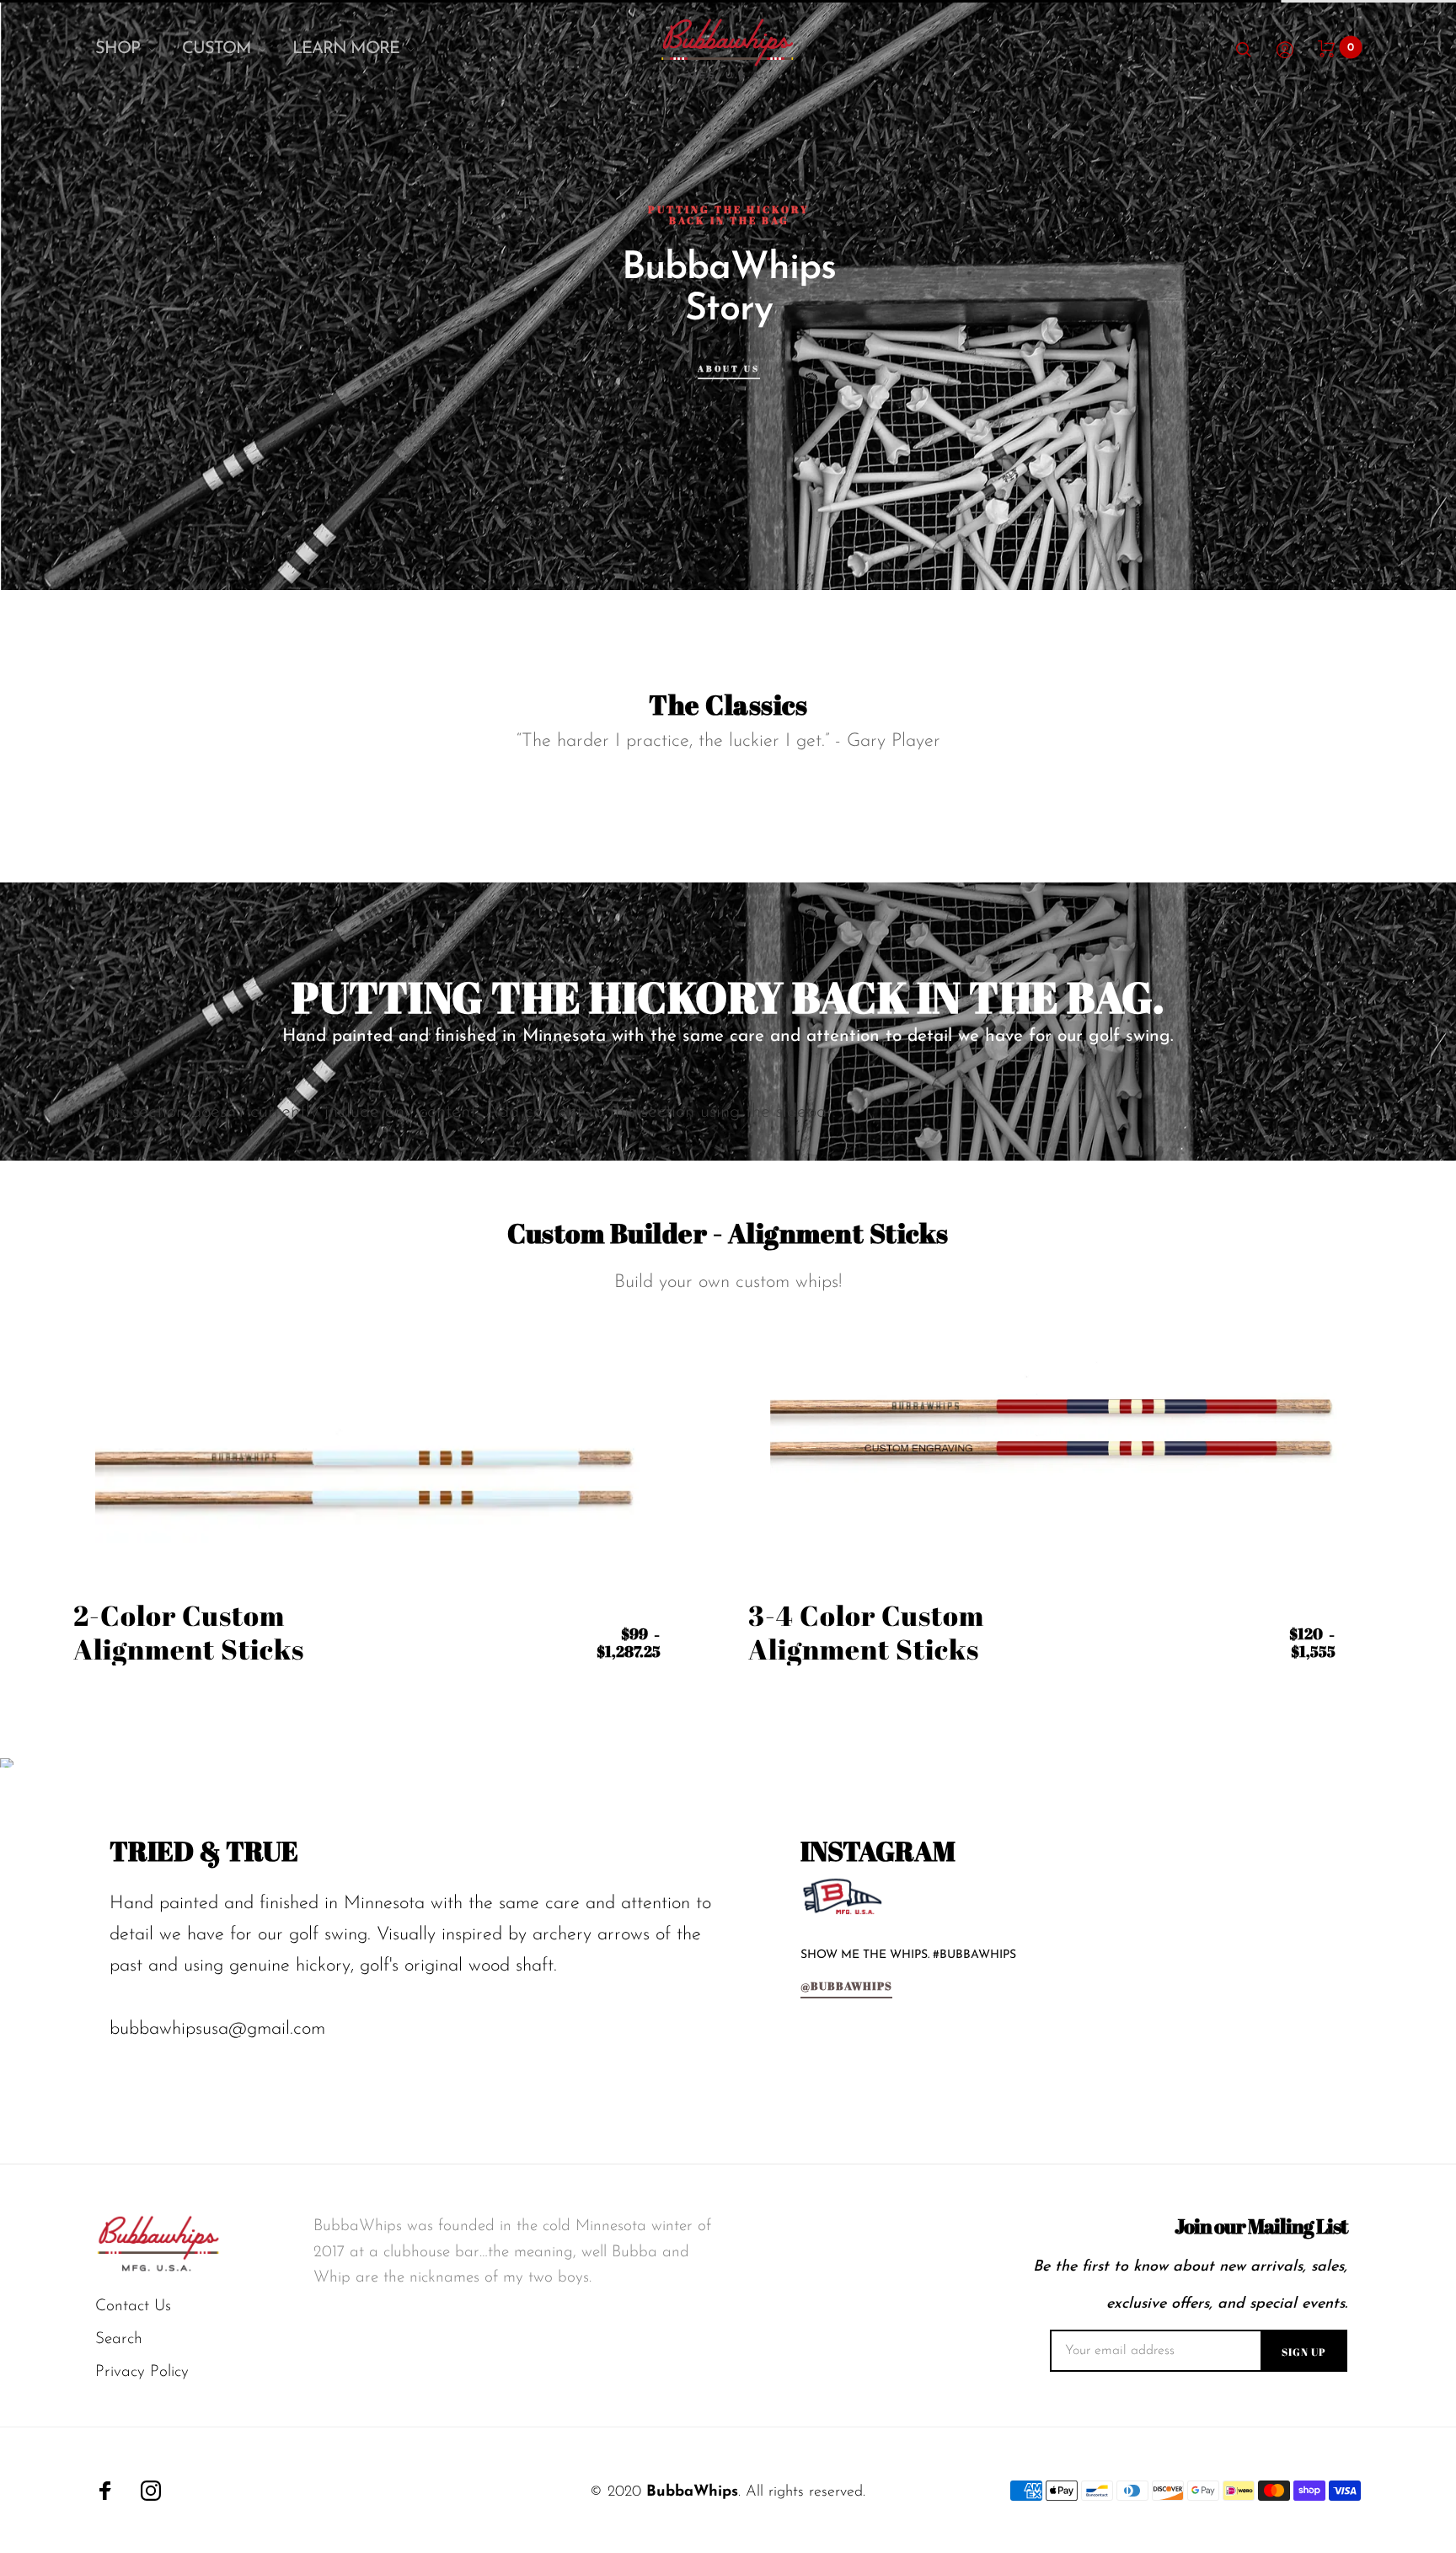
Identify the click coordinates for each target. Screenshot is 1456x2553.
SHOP (118, 49)
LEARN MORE (346, 49)
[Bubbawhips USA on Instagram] (151, 2491)
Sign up (1304, 2352)
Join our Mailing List (1261, 2226)
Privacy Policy (142, 2372)
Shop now (234, 389)
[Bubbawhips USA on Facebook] (105, 2491)
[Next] (1394, 295)
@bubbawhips (846, 1987)
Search (119, 2339)
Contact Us (133, 2306)
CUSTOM (217, 49)
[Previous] (62, 295)
